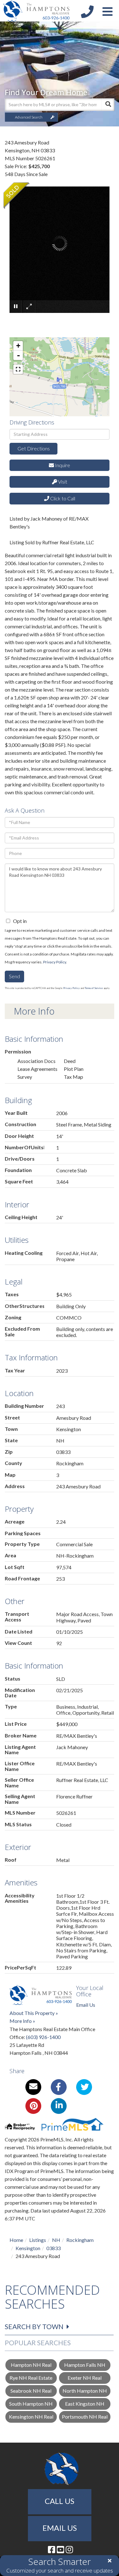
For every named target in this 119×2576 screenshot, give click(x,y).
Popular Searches (38, 2343)
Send (14, 976)
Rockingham (80, 2240)
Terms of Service (94, 988)
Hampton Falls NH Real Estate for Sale (85, 2366)
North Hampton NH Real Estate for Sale (85, 2392)
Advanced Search (29, 117)
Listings (38, 2240)
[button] (108, 105)
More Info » (22, 2021)
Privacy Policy (55, 962)
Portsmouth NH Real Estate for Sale (85, 2418)
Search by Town (34, 2326)
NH (56, 2240)
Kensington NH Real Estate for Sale (31, 2418)
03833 (53, 2248)
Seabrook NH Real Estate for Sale (31, 2392)
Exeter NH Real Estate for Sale (85, 2379)
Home (16, 2240)
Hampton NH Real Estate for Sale (31, 2366)
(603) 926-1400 (43, 2037)
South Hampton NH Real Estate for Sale (31, 2405)
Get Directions (34, 448)
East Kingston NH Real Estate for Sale (85, 2405)
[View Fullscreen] (18, 369)
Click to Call (62, 498)
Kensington (28, 2248)
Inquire (62, 465)
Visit (62, 482)
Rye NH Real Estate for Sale (31, 2379)
